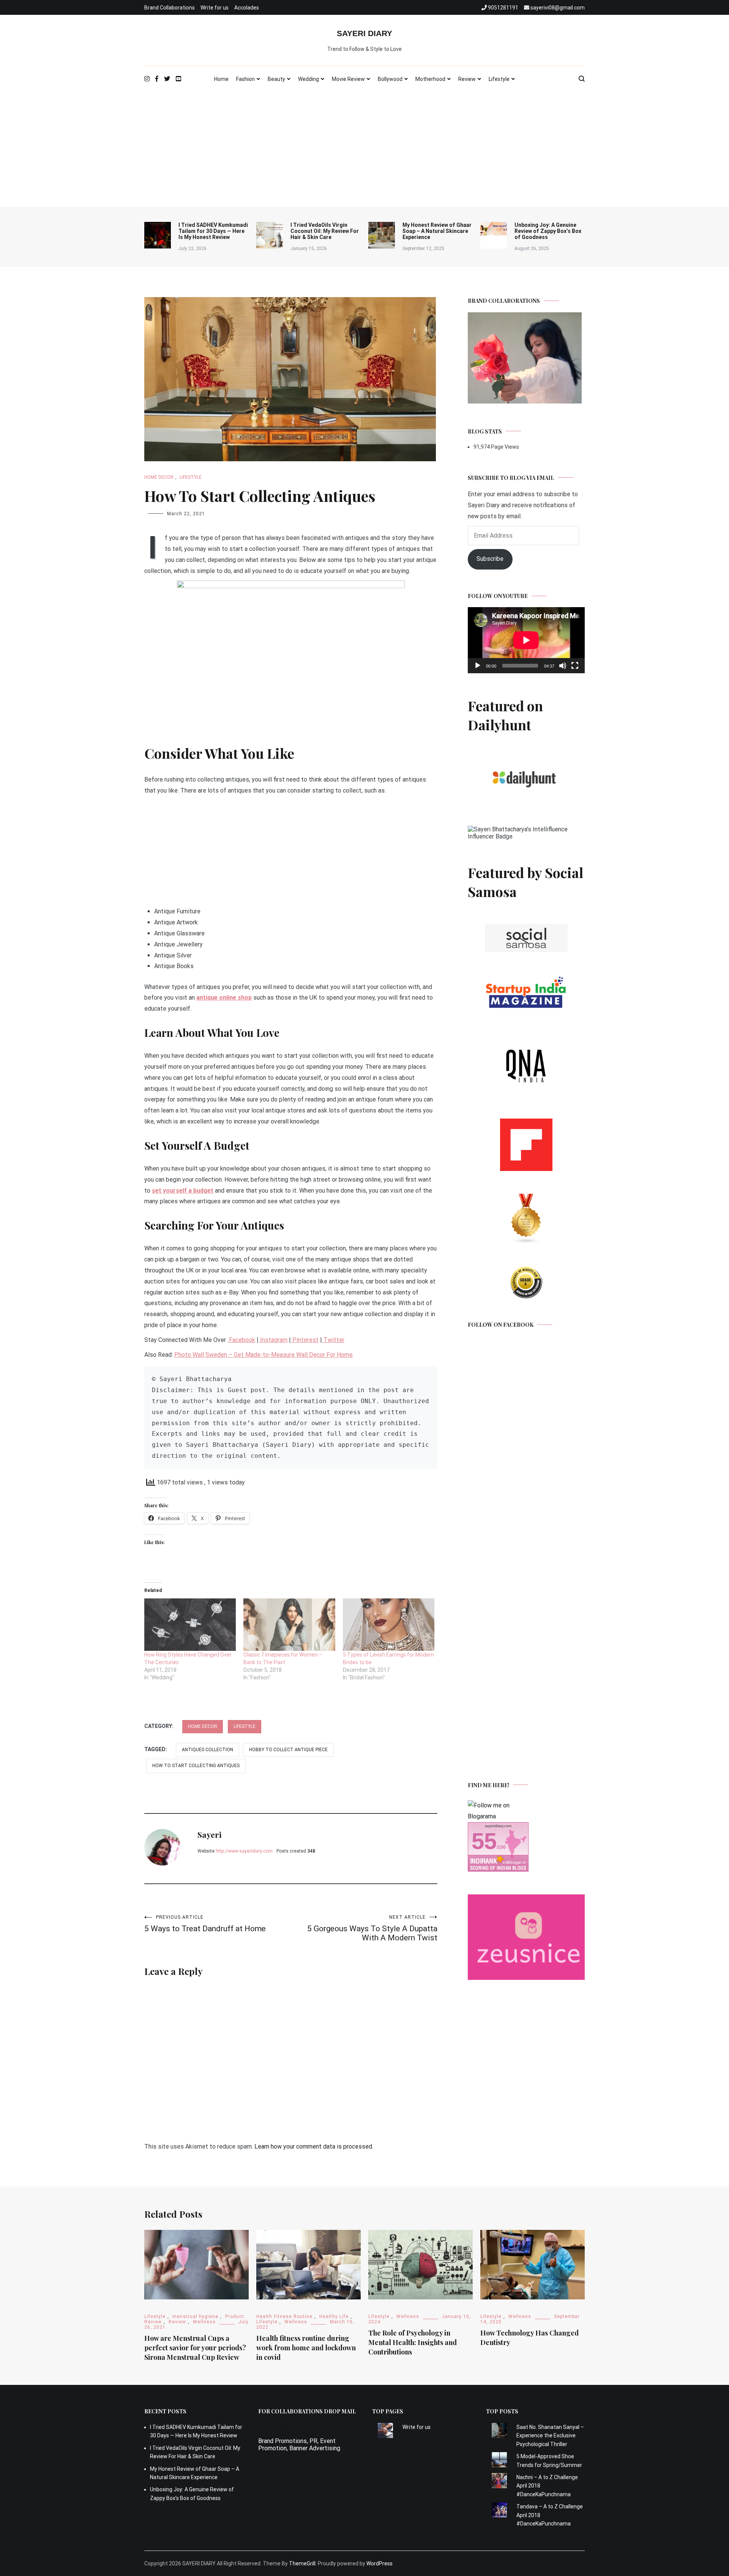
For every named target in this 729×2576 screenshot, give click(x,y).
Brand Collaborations (170, 8)
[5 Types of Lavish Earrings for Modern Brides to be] (389, 1625)
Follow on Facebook (501, 1325)
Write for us (215, 8)
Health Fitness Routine (284, 2317)
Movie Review (348, 79)
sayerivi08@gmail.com (288, 2434)
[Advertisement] (364, 150)
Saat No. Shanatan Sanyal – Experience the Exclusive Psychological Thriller (550, 2436)
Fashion (245, 79)
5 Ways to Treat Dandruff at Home (205, 1924)
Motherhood (430, 79)
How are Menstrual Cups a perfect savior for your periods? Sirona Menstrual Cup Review (195, 2348)
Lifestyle (499, 79)
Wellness (204, 2322)
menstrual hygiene (195, 2317)
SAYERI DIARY (364, 33)
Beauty (276, 79)
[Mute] (563, 666)
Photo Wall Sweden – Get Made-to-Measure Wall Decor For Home (264, 1355)
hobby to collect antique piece (288, 1750)
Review (467, 79)
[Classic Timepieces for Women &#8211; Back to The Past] (289, 1625)
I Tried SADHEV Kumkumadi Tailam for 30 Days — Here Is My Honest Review (213, 231)
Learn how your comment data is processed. (314, 2146)
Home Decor (159, 477)
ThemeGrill (302, 2563)
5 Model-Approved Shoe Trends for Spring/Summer (549, 2460)
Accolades (247, 8)
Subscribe (490, 559)
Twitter (333, 1340)
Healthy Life (334, 2317)
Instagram (273, 1340)
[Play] (478, 666)
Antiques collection (207, 1750)
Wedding (308, 79)
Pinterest (305, 1340)
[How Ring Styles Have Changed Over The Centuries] (190, 1625)
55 (484, 1841)
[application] (526, 640)
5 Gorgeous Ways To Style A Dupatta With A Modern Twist (372, 1928)
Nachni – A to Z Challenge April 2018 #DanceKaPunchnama (547, 2486)
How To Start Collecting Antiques (196, 1766)
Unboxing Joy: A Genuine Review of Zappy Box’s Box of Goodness (548, 231)
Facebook (241, 1340)
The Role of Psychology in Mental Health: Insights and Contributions (413, 2342)
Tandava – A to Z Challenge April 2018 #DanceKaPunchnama (550, 2515)
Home (221, 79)
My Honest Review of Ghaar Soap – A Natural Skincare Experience (437, 231)
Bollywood (390, 79)
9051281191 (275, 2426)
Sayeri (209, 1834)
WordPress (379, 2563)
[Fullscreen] (575, 666)
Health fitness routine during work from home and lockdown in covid (306, 2348)
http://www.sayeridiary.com (244, 1851)
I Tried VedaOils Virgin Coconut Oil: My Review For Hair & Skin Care (325, 231)
